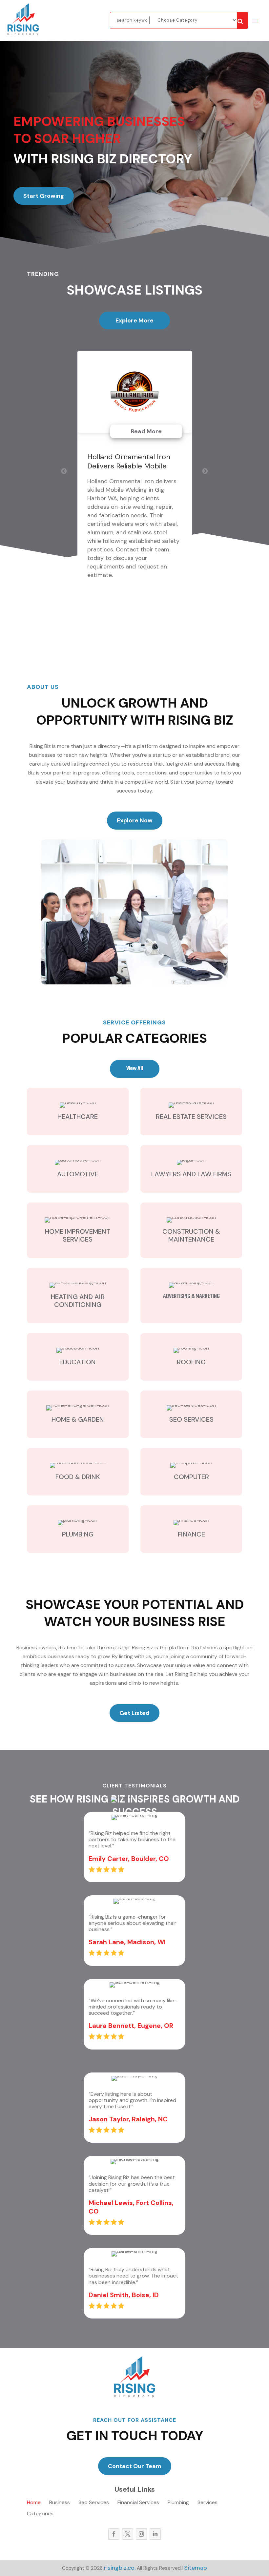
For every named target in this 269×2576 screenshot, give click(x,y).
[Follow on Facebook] (114, 2534)
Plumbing (178, 2503)
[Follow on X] (128, 2534)
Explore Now (135, 820)
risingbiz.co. (120, 2568)
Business (60, 2503)
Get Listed (134, 1713)
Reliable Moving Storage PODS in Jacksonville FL (128, 461)
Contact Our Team (135, 2466)
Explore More (134, 320)
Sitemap (196, 2568)
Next (205, 471)
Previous (64, 471)
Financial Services (138, 2503)
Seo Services (94, 2503)
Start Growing (44, 196)
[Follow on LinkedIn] (155, 2534)
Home (34, 2503)
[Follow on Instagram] (141, 2534)
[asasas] (242, 20)
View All (135, 1069)
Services (207, 2503)
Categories (40, 2514)
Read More (146, 431)
